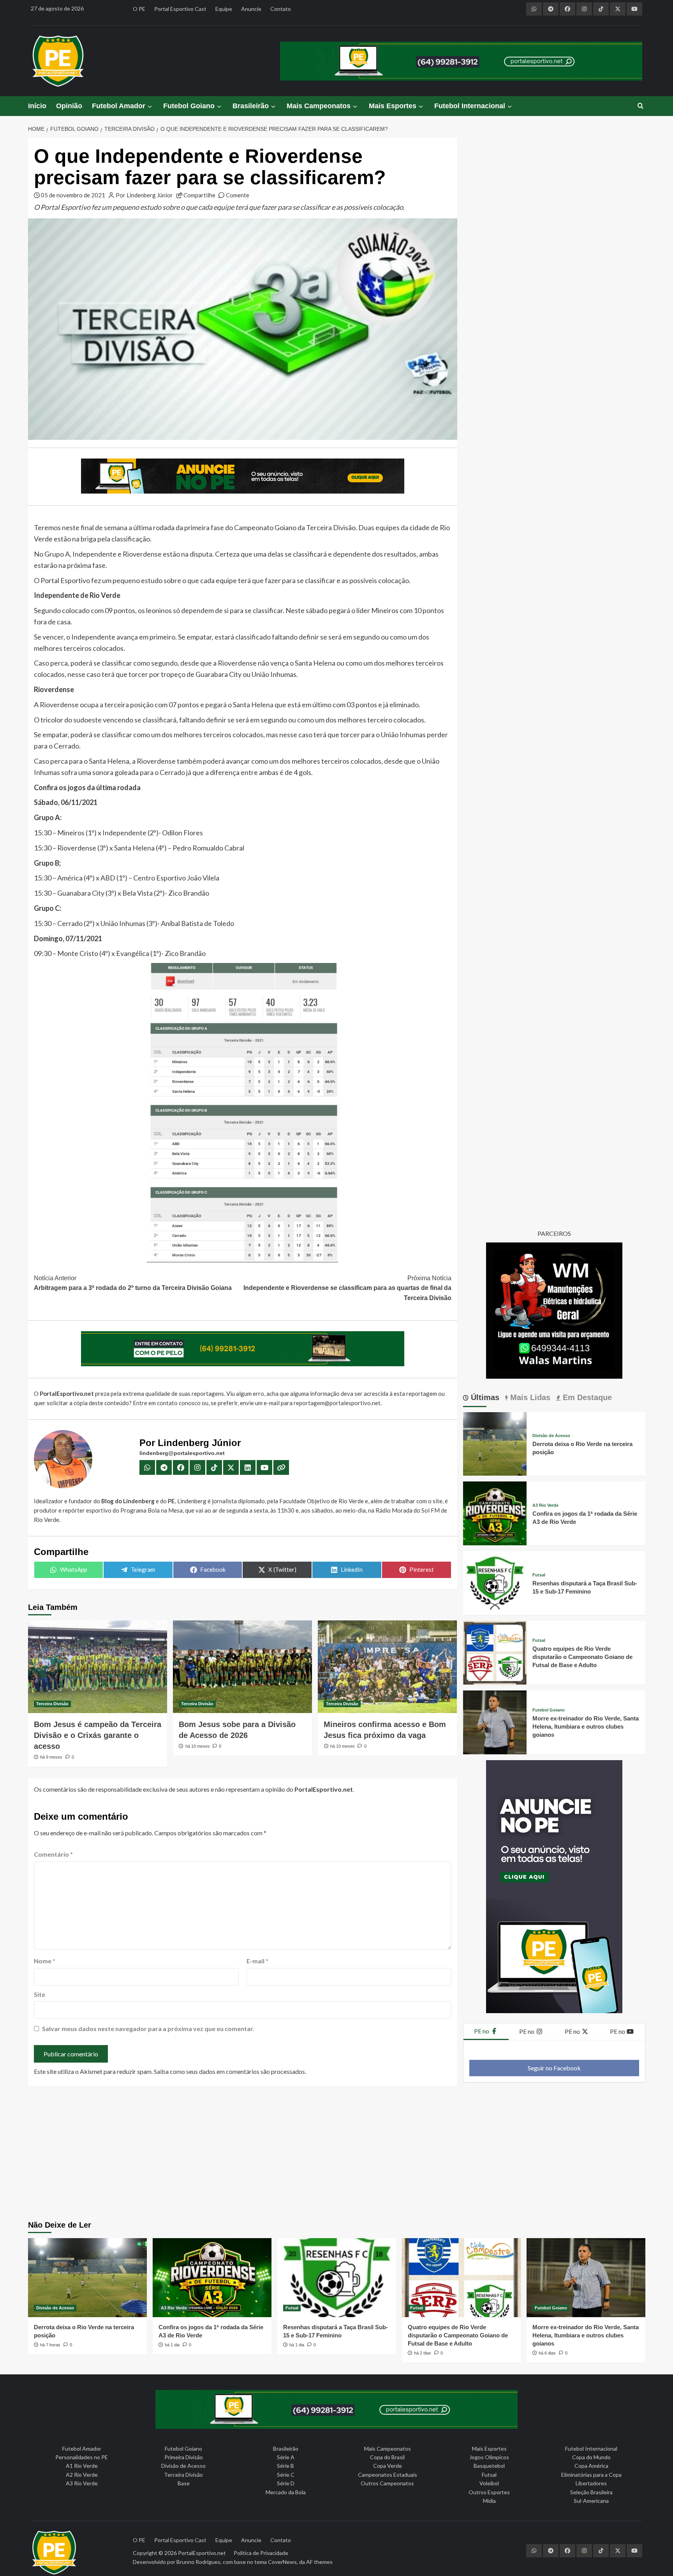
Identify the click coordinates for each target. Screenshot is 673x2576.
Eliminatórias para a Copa (591, 2475)
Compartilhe (199, 195)
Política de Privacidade (261, 2553)
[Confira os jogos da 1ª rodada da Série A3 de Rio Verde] (495, 1512)
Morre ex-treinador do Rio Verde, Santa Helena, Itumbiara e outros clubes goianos (586, 1726)
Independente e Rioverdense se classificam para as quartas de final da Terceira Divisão (347, 1288)
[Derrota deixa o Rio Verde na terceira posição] (495, 1443)
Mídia (489, 2501)
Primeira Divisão (184, 2457)
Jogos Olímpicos (489, 2457)
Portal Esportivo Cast (180, 9)
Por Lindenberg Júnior (144, 195)
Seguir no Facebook (554, 2068)
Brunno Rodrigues (198, 2562)
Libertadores (591, 2483)
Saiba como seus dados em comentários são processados (229, 2071)
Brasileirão (251, 106)
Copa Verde (388, 2466)
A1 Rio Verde (82, 2466)
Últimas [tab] (484, 1397)
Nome (45, 1961)
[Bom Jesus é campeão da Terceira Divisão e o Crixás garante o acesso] (98, 1667)
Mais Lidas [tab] (529, 1397)
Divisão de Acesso (551, 1436)
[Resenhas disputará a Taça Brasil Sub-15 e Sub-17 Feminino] (495, 1582)
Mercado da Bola (286, 2492)
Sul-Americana (591, 2501)
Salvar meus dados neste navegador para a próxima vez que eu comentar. (148, 2029)
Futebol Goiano (189, 106)
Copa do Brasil (387, 2457)
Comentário (53, 1854)
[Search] (640, 106)
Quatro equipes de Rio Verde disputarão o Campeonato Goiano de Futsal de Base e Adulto (582, 1657)
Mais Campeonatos (319, 106)
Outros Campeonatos (387, 2483)
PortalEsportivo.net (202, 2553)
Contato (281, 9)
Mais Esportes (393, 106)
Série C (286, 2475)
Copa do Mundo (591, 2457)
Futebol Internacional (470, 106)
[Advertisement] (336, 2154)
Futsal (539, 1575)
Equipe (224, 9)
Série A (286, 2457)
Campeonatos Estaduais (388, 2475)
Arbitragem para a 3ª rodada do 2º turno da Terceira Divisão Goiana (133, 1283)
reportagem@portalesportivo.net (337, 1403)
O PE (139, 9)
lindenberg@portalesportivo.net (182, 1453)
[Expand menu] (149, 106)
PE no (482, 2031)
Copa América (591, 2466)
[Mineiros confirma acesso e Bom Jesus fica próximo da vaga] (387, 1667)
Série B (285, 2466)
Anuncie (251, 9)
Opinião (69, 106)
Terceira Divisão (52, 1704)
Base (184, 2483)
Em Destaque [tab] (586, 1397)
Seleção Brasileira (591, 2492)
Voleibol (489, 2483)
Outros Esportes (489, 2492)
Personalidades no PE (82, 2457)
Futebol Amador (119, 106)
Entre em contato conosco (167, 1403)
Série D (286, 2483)
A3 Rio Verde (545, 1505)
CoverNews (282, 2562)
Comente (238, 195)
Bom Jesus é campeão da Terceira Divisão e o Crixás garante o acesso (98, 1735)
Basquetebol (489, 2466)
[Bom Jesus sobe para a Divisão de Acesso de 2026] (242, 1667)
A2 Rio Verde (82, 2475)
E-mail (257, 1961)
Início (37, 106)
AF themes (319, 2562)
